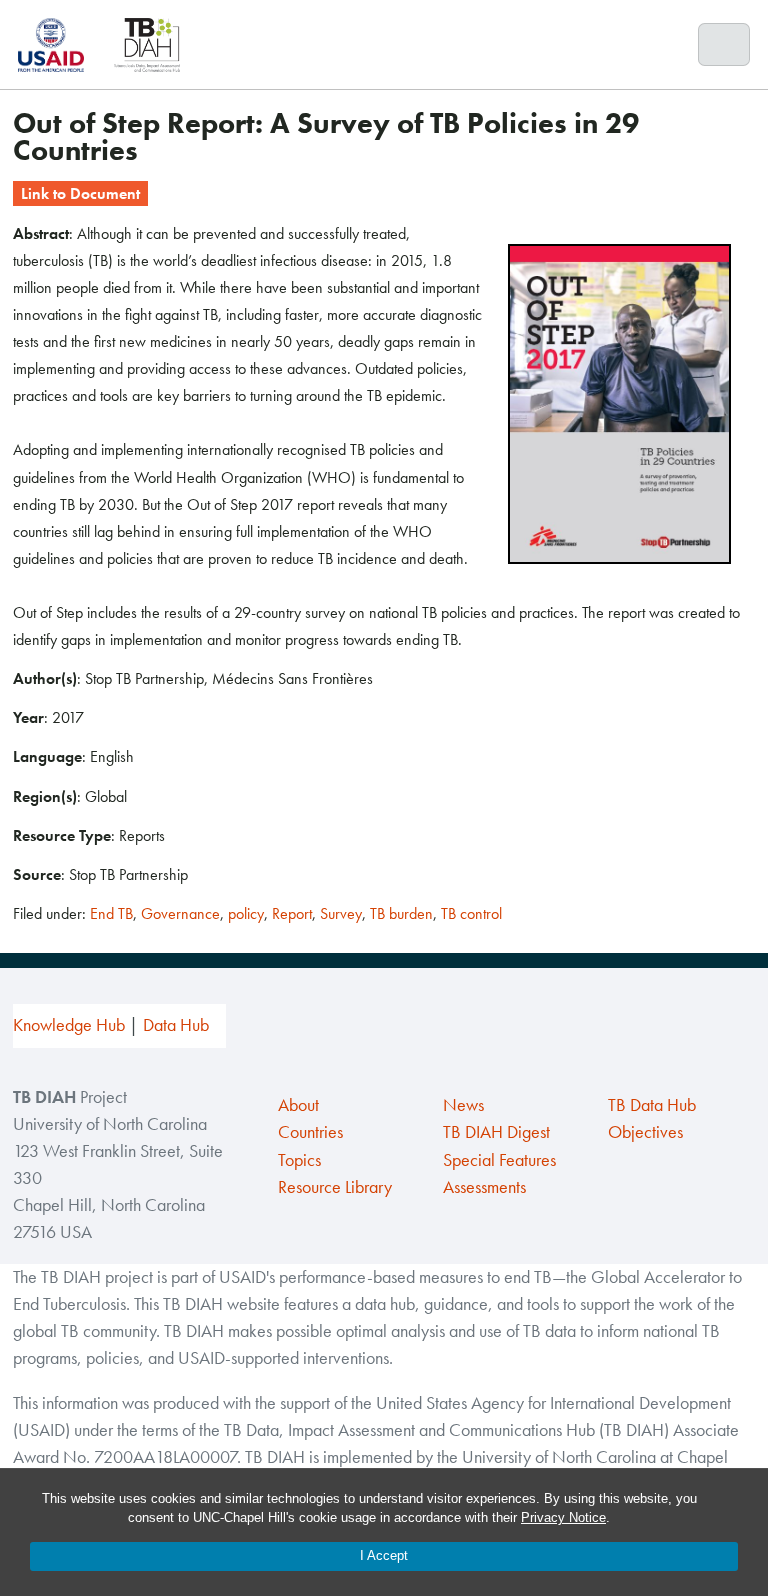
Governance (180, 913)
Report (292, 913)
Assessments (484, 1187)
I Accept (384, 1555)
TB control (471, 913)
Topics (299, 1160)
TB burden (401, 913)
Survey (341, 913)
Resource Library (335, 1187)
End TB (111, 913)
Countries (310, 1132)
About (298, 1105)
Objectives (645, 1132)
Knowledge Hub (69, 1025)
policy (246, 913)
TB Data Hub (652, 1105)
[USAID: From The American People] (57, 44)
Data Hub (176, 1025)
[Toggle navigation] (724, 45)
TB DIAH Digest (496, 1132)
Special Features (499, 1160)
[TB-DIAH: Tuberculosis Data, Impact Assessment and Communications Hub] (147, 44)
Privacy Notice (563, 1517)
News (463, 1105)
